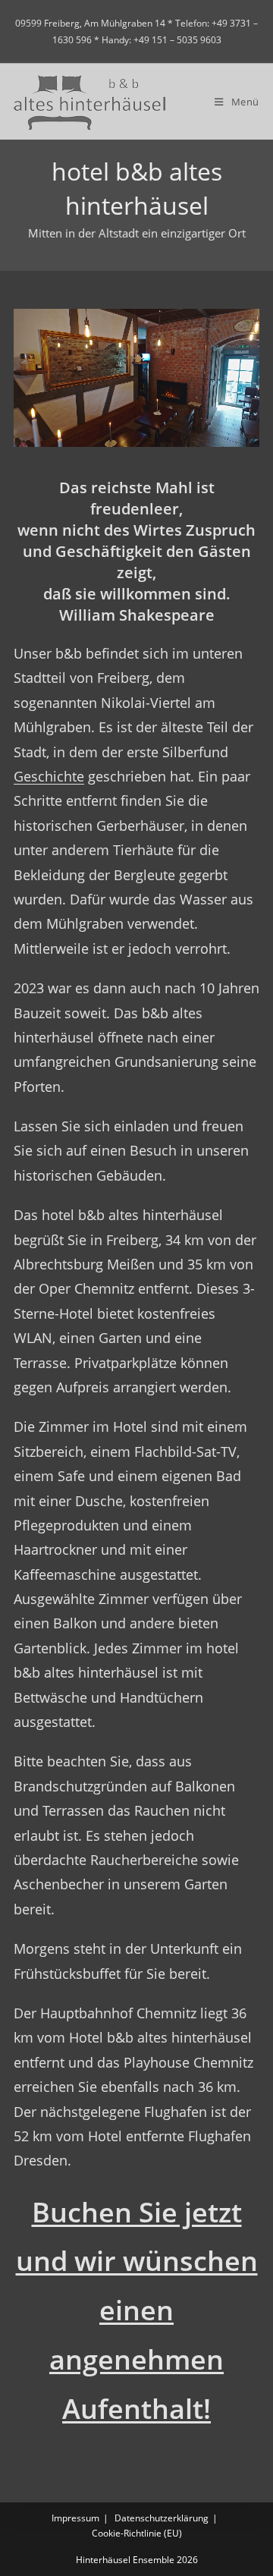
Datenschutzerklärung (162, 2518)
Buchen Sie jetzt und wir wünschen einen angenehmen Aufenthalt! (137, 2310)
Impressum (75, 2518)
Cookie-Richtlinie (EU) (137, 2533)
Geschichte (49, 776)
